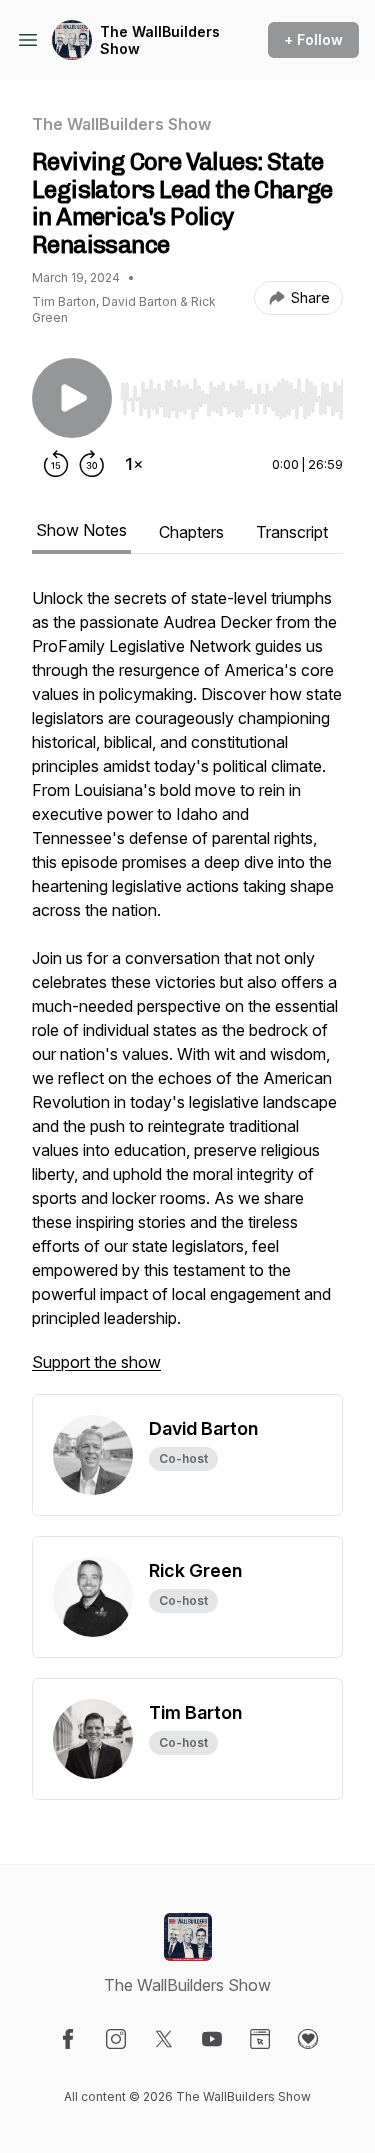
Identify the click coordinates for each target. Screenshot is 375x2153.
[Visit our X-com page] (164, 2039)
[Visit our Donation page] (308, 2039)
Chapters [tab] (191, 532)
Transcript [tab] (292, 532)
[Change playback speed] (134, 464)
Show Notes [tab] (81, 530)
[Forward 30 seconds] (92, 464)
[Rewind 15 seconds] (56, 464)
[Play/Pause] (72, 398)
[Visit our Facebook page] (68, 2039)
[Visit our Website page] (260, 2039)
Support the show (96, 1362)
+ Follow (313, 39)
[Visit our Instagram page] (116, 2039)
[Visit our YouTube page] (212, 2039)
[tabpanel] (187, 990)
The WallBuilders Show (160, 40)
